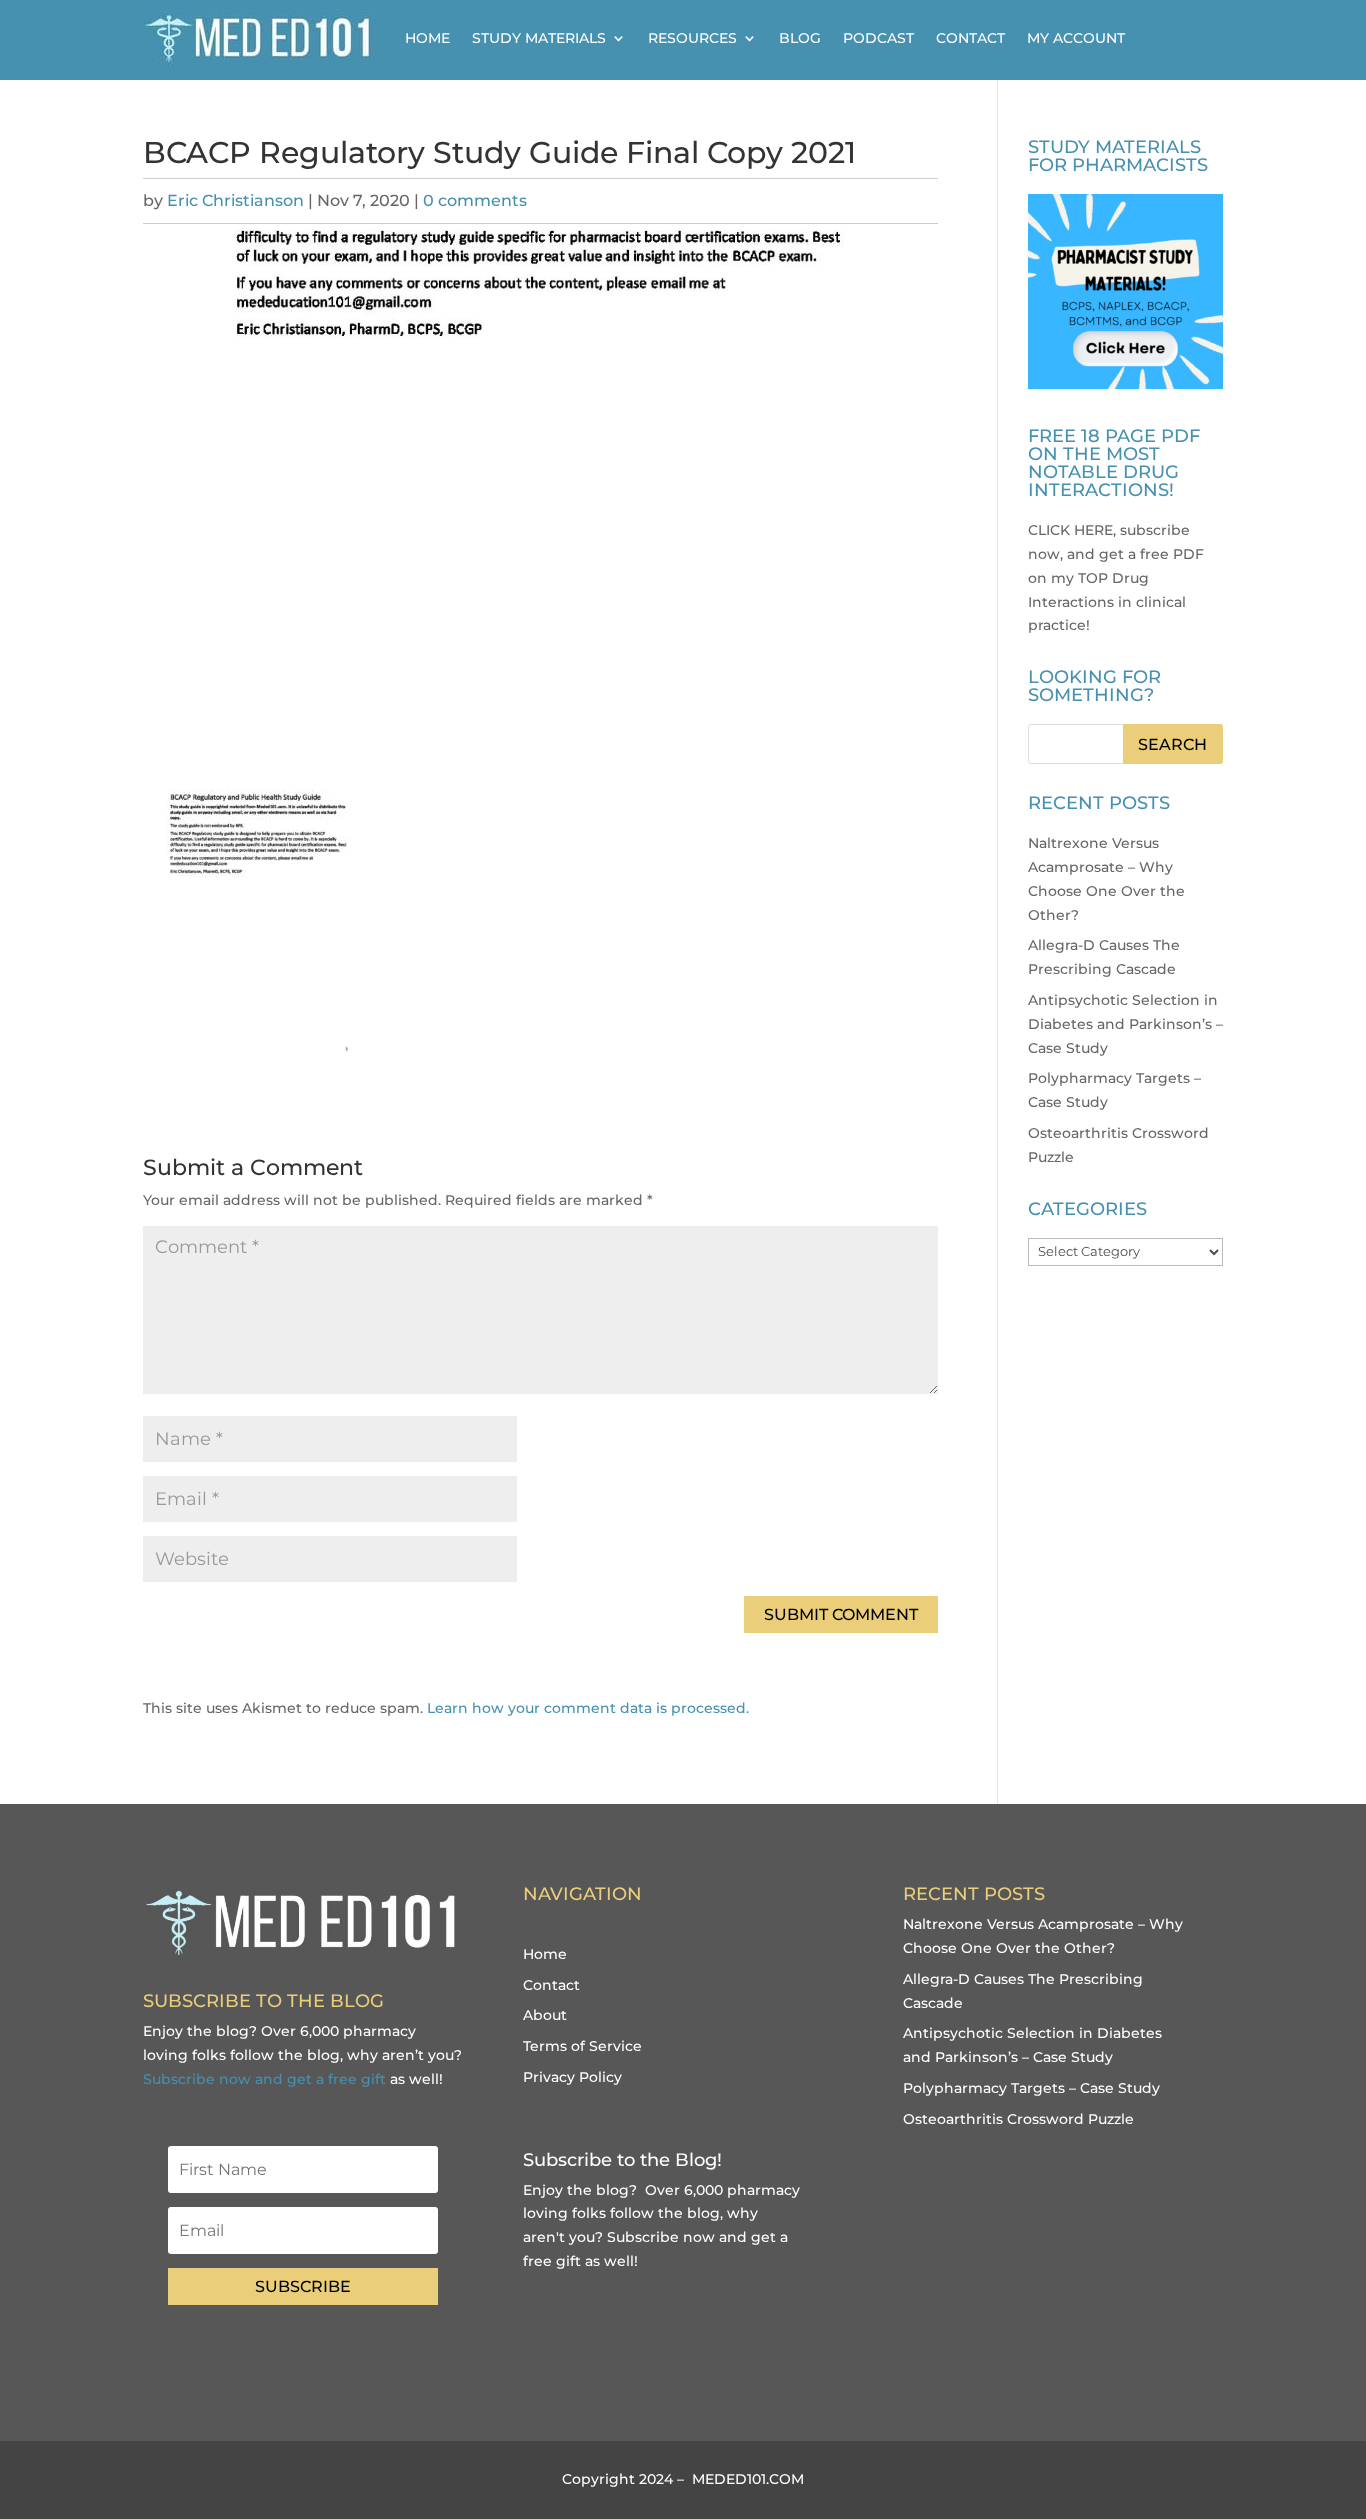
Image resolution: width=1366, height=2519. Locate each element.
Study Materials (539, 38)
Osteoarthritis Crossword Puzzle (1018, 2119)
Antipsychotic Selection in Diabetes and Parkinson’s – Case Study (1125, 1024)
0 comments (475, 200)
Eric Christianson (235, 200)
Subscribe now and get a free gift (264, 2079)
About (545, 2015)
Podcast (878, 38)
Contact (970, 38)
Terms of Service (582, 2046)
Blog (800, 38)
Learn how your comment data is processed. (588, 1708)
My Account (1076, 38)
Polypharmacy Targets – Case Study (1031, 2088)
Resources (692, 38)
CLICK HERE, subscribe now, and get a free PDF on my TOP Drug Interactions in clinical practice (1116, 577)
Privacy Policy (572, 2077)
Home (427, 38)
